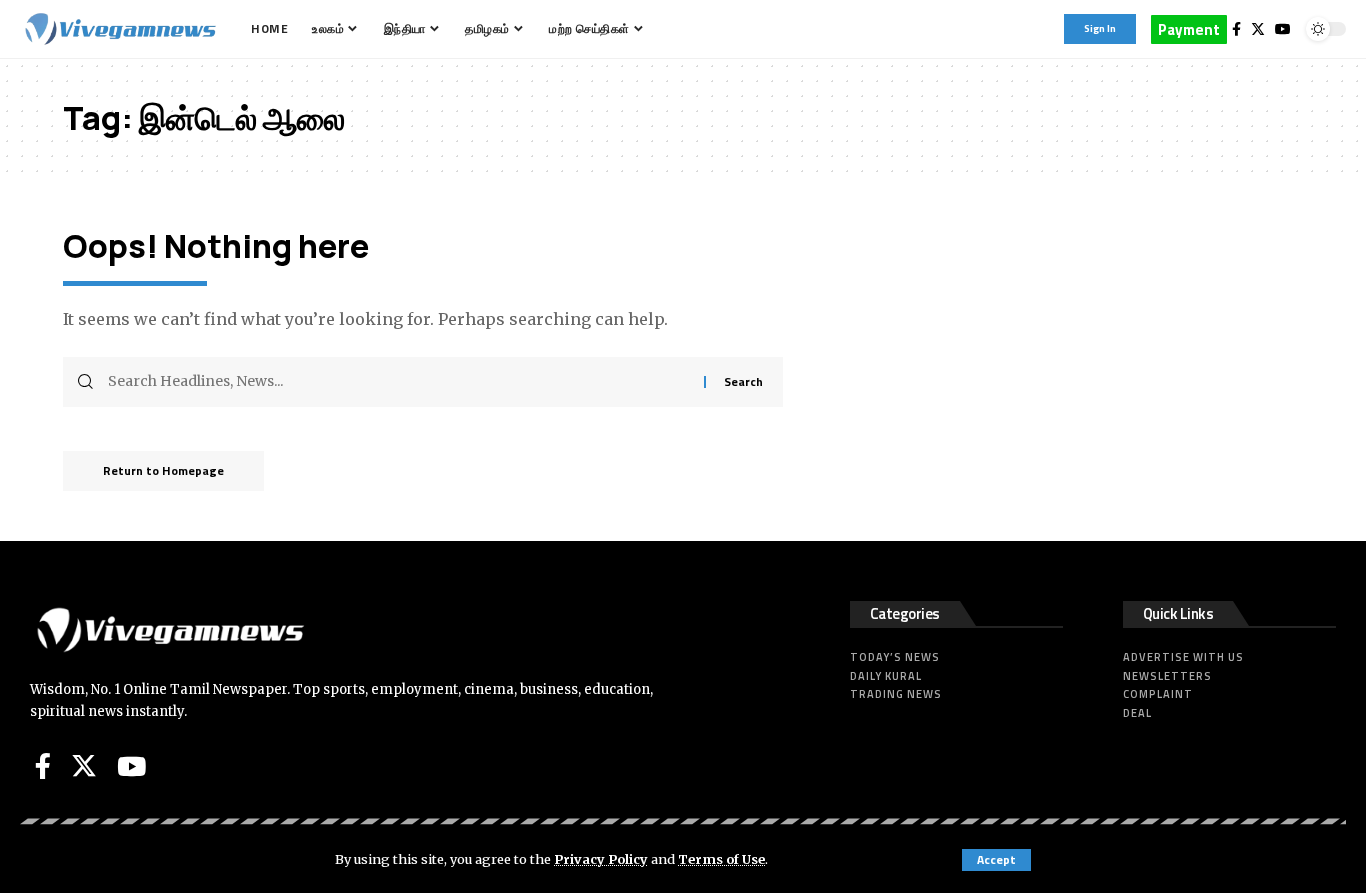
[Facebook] (1236, 29)
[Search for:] (398, 382)
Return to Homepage (163, 470)
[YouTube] (1283, 29)
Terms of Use (721, 859)
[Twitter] (1258, 29)
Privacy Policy (601, 859)
